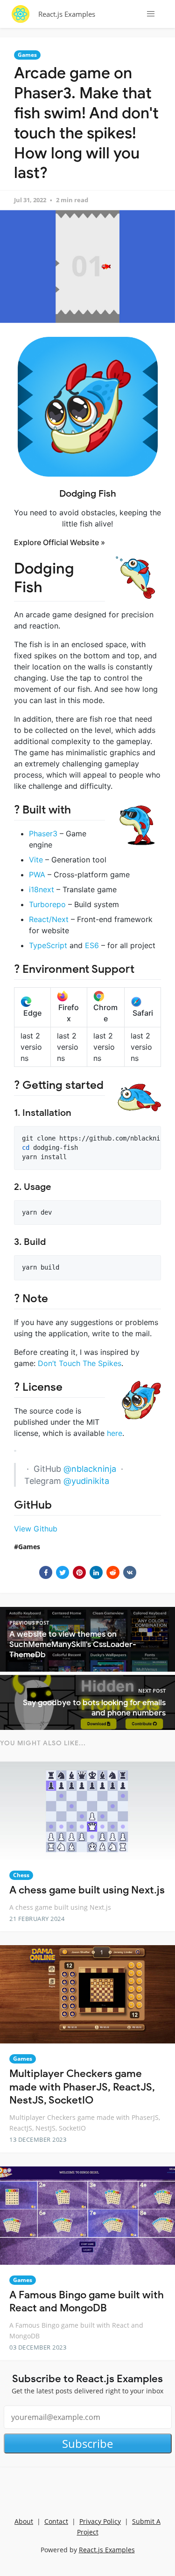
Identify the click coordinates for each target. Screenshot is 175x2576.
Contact (56, 2521)
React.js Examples (67, 14)
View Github (36, 1529)
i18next (42, 889)
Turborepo (47, 904)
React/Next (49, 919)
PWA (37, 875)
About (24, 2521)
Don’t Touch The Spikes (80, 1363)
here (115, 1433)
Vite (36, 860)
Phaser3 (43, 834)
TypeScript (48, 945)
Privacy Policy (100, 2521)
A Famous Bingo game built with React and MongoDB (87, 2302)
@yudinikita (86, 1481)
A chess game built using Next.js (87, 1890)
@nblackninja (90, 1469)
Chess (21, 1875)
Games (27, 55)
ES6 (92, 945)
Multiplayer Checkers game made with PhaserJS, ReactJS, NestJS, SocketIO (82, 2087)
